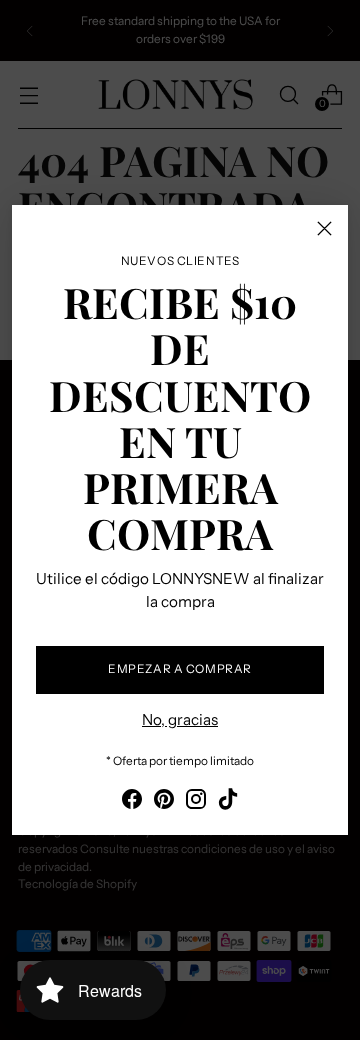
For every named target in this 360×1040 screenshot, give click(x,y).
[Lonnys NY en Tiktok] (228, 802)
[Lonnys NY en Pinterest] (164, 802)
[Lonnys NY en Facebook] (132, 802)
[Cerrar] (324, 228)
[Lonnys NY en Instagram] (196, 802)
